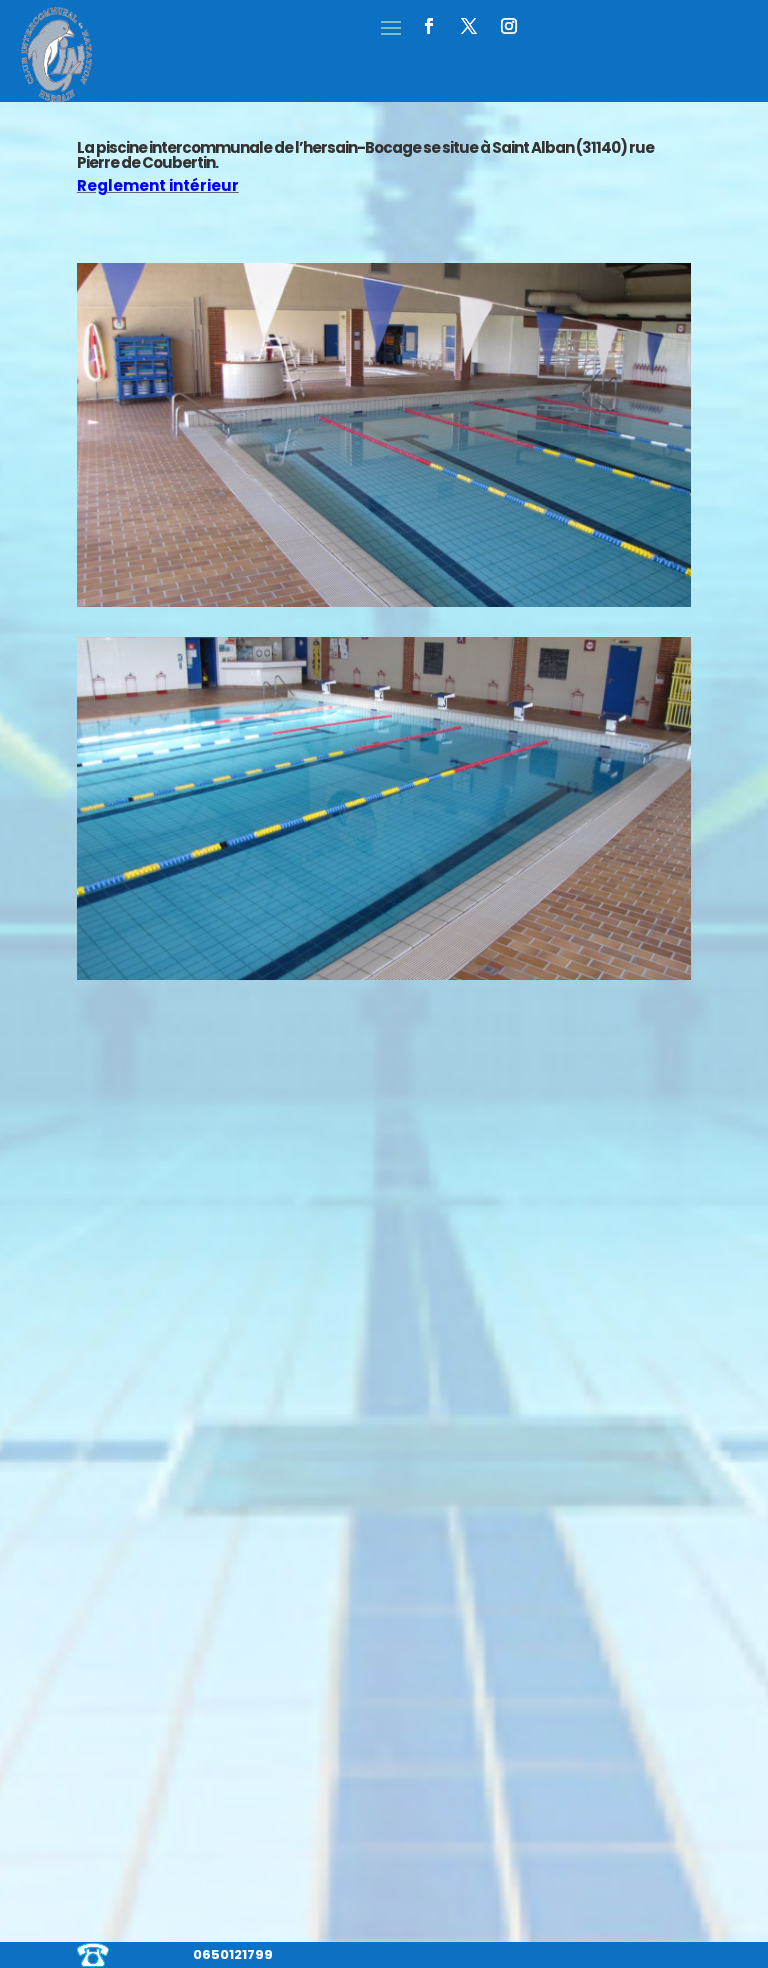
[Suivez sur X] (469, 26)
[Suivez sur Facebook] (429, 26)
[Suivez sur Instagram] (509, 26)
